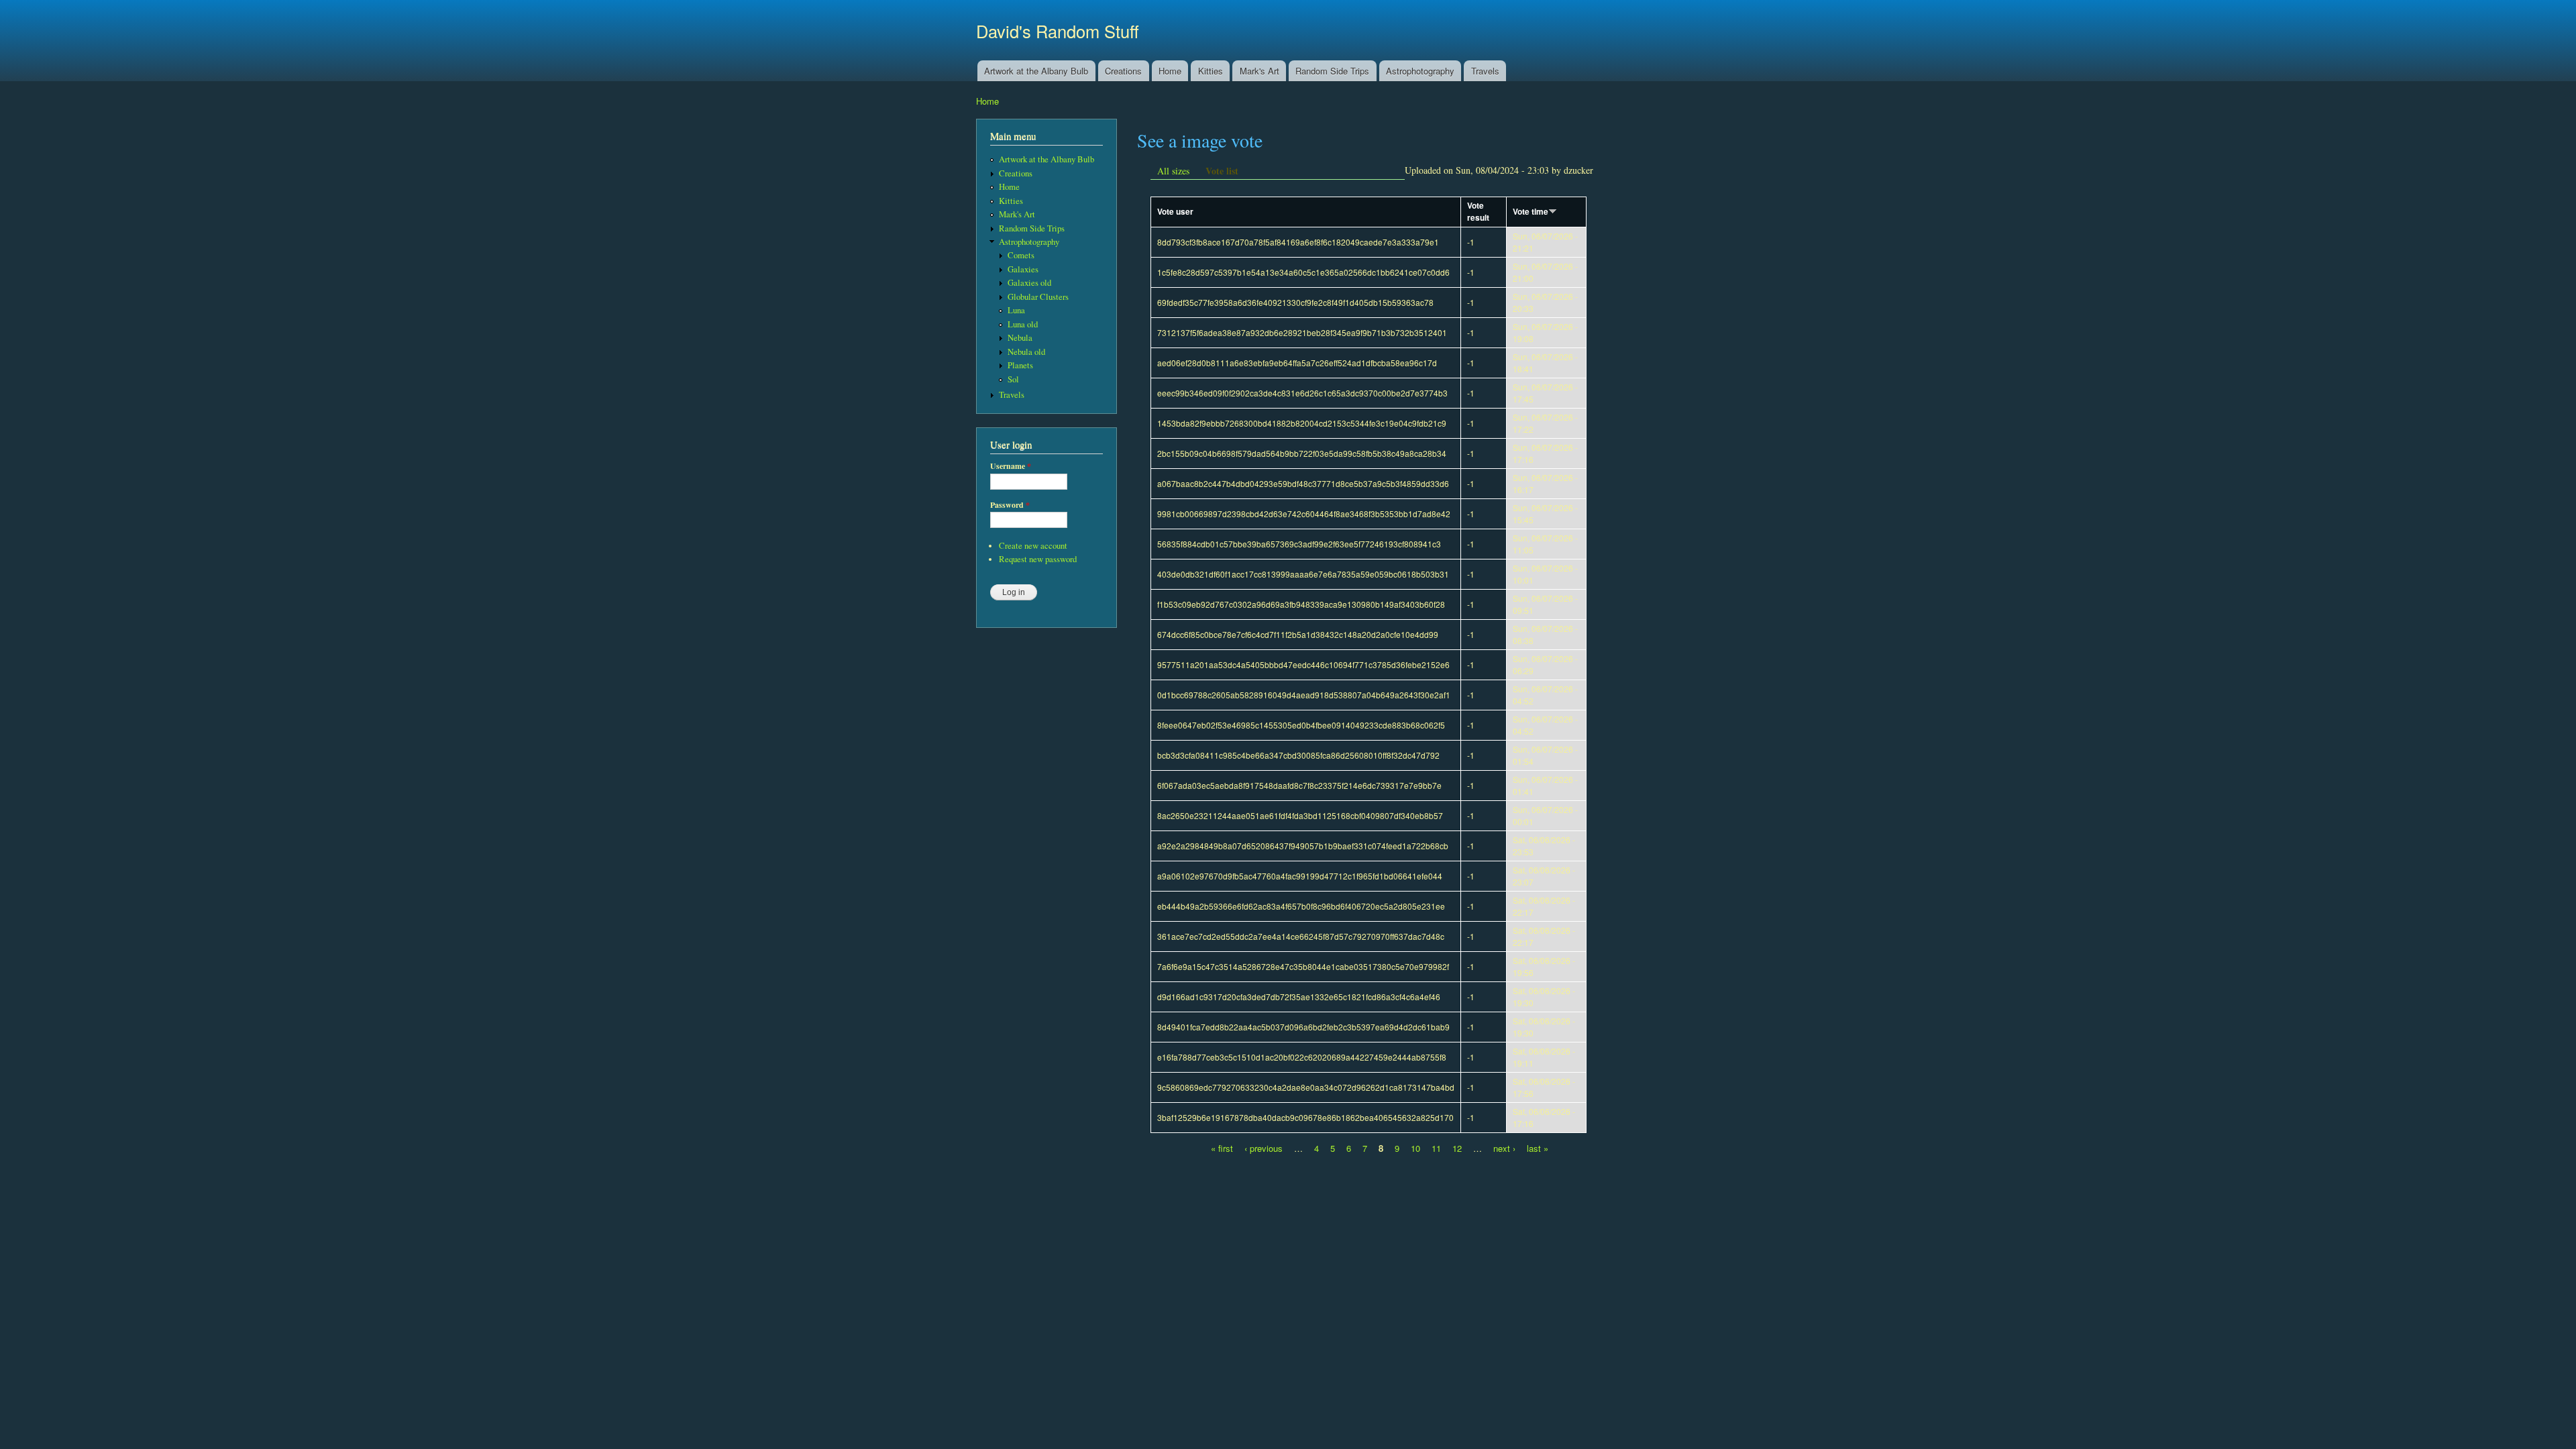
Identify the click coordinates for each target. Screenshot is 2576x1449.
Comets (1021, 255)
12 (1457, 1148)
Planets (1020, 365)
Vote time (1531, 212)
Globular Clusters (1038, 297)
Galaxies (1023, 269)
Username (1011, 466)
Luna (1016, 310)
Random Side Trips (1332, 71)
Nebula (1020, 338)
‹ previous (1264, 1148)
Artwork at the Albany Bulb (1036, 71)
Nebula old (1026, 352)
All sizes (1173, 171)
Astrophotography (1420, 71)
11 (1436, 1148)
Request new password (1038, 559)
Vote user (1175, 212)
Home (1170, 71)
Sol (1013, 379)
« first (1222, 1148)
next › (1504, 1148)
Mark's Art (1259, 71)
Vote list (1222, 171)
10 (1415, 1148)
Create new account (1033, 546)
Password (1010, 505)
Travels (1485, 71)
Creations (1123, 71)
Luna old (1023, 324)
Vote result (1478, 212)
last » (1538, 1148)
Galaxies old (1029, 283)
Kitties (1211, 71)
